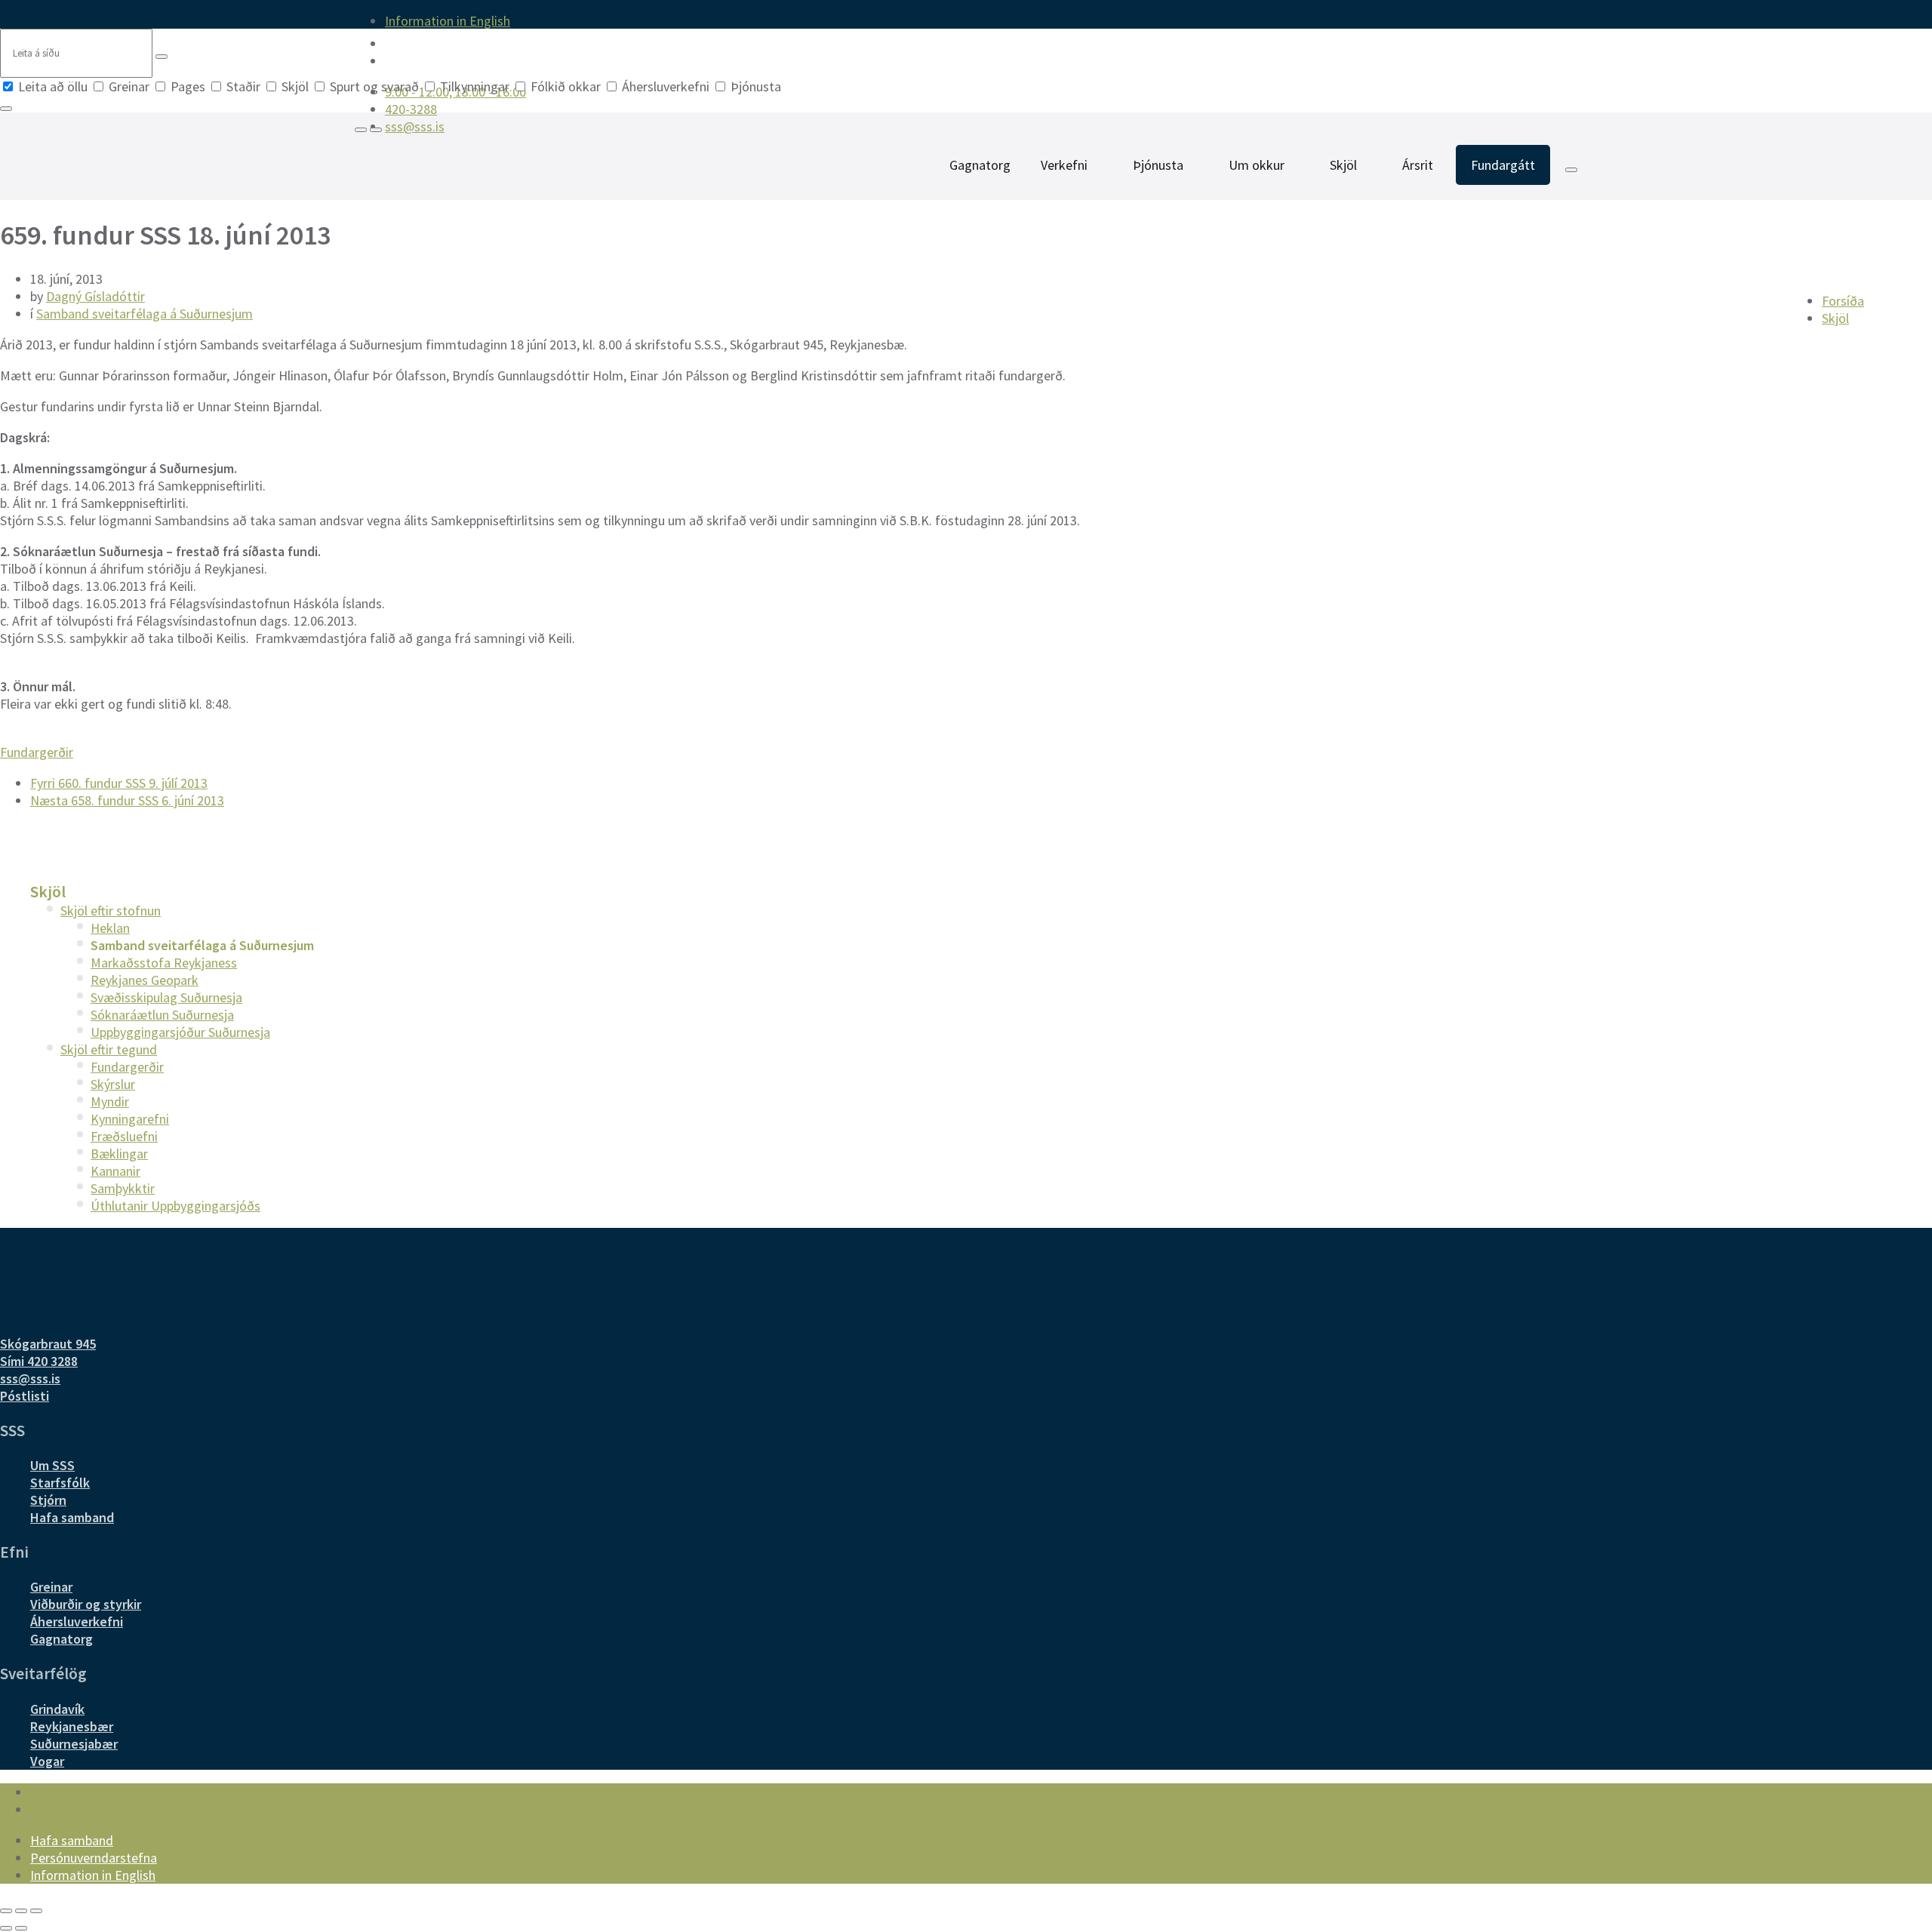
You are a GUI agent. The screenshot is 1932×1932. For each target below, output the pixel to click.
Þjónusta (754, 86)
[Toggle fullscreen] (21, 1911)
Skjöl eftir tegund (109, 1049)
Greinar (129, 86)
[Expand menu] (376, 130)
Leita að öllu (53, 86)
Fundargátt (1503, 165)
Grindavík (57, 1709)
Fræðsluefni (124, 1136)
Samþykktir (123, 1188)
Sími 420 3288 (39, 1361)
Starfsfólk (60, 1483)
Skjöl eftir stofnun (111, 911)
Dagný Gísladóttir (95, 296)
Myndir (110, 1101)
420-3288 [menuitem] (411, 109)
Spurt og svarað (374, 86)
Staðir (243, 86)
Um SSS (52, 1465)
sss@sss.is (30, 1378)
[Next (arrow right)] (21, 1928)
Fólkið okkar (566, 86)
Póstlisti (25, 1396)
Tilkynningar (475, 86)
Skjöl (295, 86)
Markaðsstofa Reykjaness (164, 963)
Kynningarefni (130, 1119)
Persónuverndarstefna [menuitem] (94, 1858)
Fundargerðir (37, 752)
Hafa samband (72, 1517)
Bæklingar (119, 1154)
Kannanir (115, 1171)
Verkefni (1064, 165)
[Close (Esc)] (6, 1911)
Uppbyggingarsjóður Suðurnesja (180, 1032)
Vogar (47, 1761)
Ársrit (1418, 165)
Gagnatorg (980, 165)
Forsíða (1843, 301)
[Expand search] (361, 130)
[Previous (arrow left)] (6, 1928)
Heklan (110, 928)
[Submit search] (162, 57)
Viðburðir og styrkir (86, 1604)
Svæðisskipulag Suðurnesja (166, 997)
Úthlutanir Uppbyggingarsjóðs (175, 1206)
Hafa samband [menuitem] (72, 1840)
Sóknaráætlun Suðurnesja (162, 1015)
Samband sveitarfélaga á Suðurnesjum (145, 314)
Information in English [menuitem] (448, 21)
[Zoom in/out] (36, 1911)
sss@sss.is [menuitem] (415, 126)
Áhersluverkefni (666, 86)
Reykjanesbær (72, 1726)
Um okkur (1257, 165)
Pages (188, 86)
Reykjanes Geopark (145, 980)
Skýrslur (113, 1084)
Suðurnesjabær (74, 1744)
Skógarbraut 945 (48, 1344)
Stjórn (48, 1500)
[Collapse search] (6, 109)
